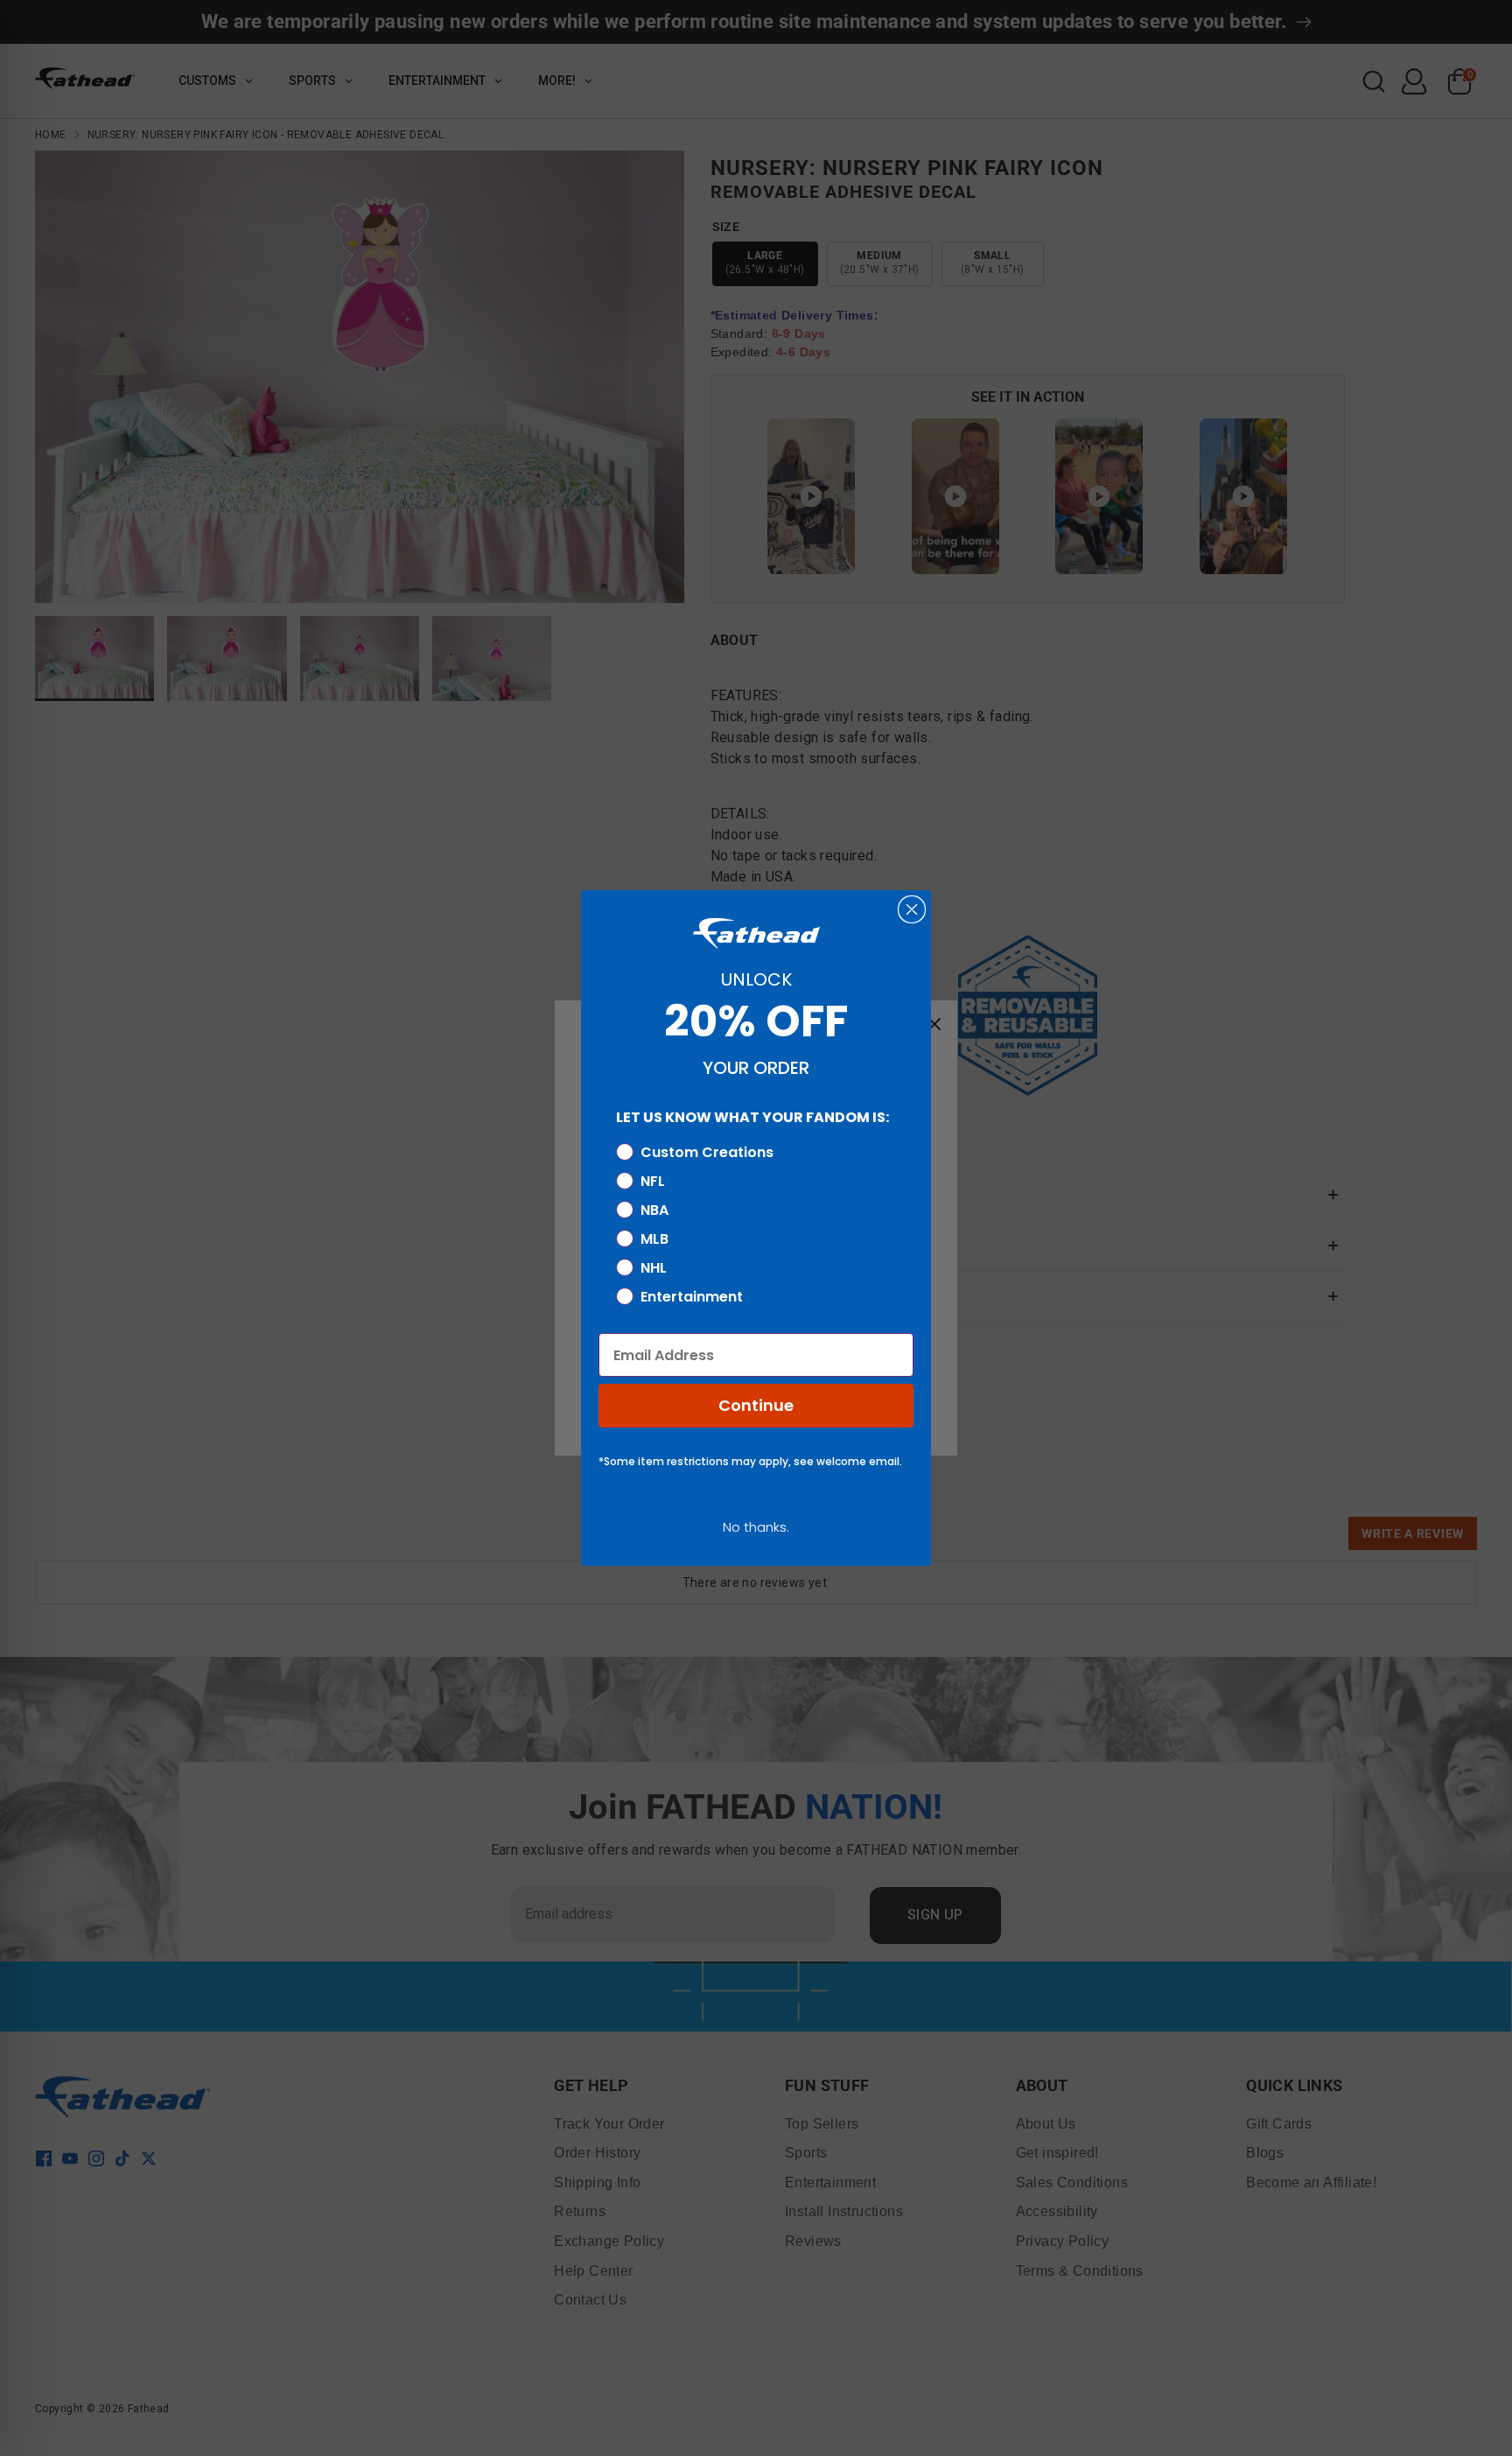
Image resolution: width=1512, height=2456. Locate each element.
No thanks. (756, 1527)
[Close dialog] (912, 909)
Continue (756, 1405)
